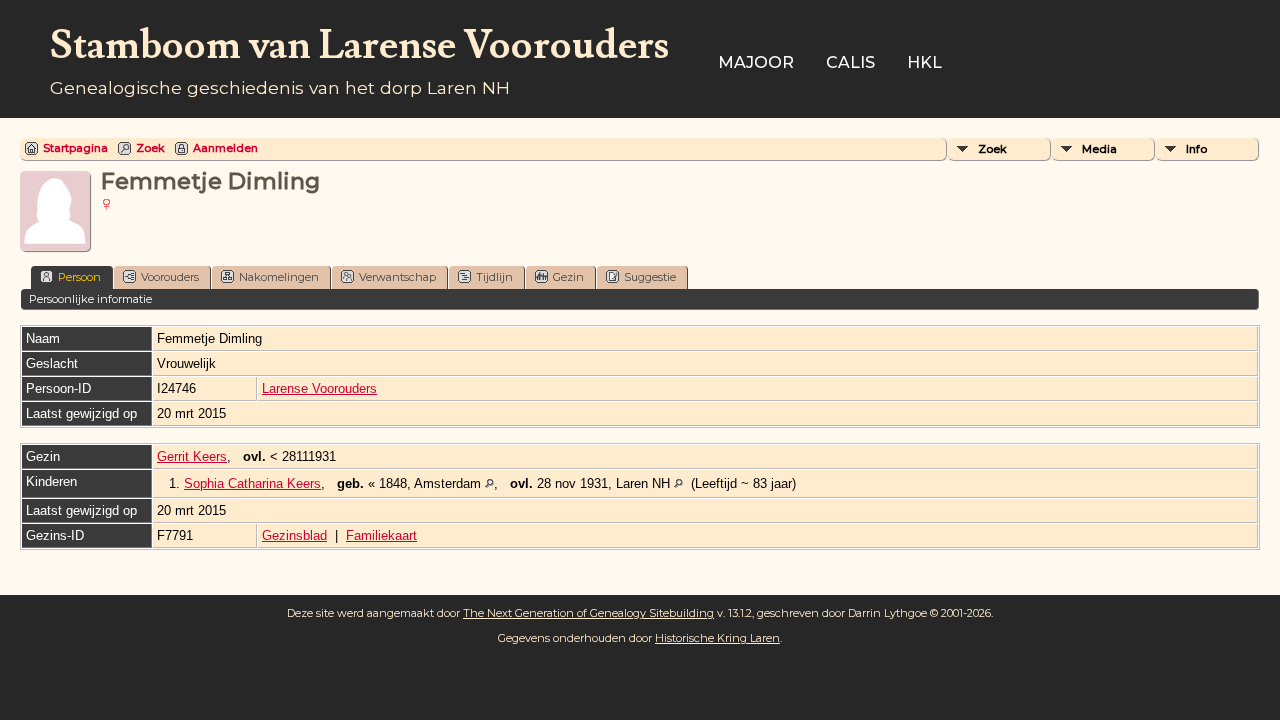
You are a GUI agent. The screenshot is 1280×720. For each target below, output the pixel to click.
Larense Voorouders (319, 388)
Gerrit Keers (192, 456)
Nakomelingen (279, 277)
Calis (850, 62)
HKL (924, 62)
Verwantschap (397, 277)
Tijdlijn (494, 277)
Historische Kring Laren (717, 638)
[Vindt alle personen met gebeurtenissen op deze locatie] (489, 483)
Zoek (150, 148)
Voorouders (170, 277)
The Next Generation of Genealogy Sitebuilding (588, 613)
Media (1099, 149)
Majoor (756, 62)
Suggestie (650, 277)
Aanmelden (225, 148)
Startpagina (75, 148)
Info (1196, 149)
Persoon (79, 277)
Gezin (568, 277)
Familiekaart (381, 535)
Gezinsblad (294, 535)
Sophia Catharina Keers (252, 483)
